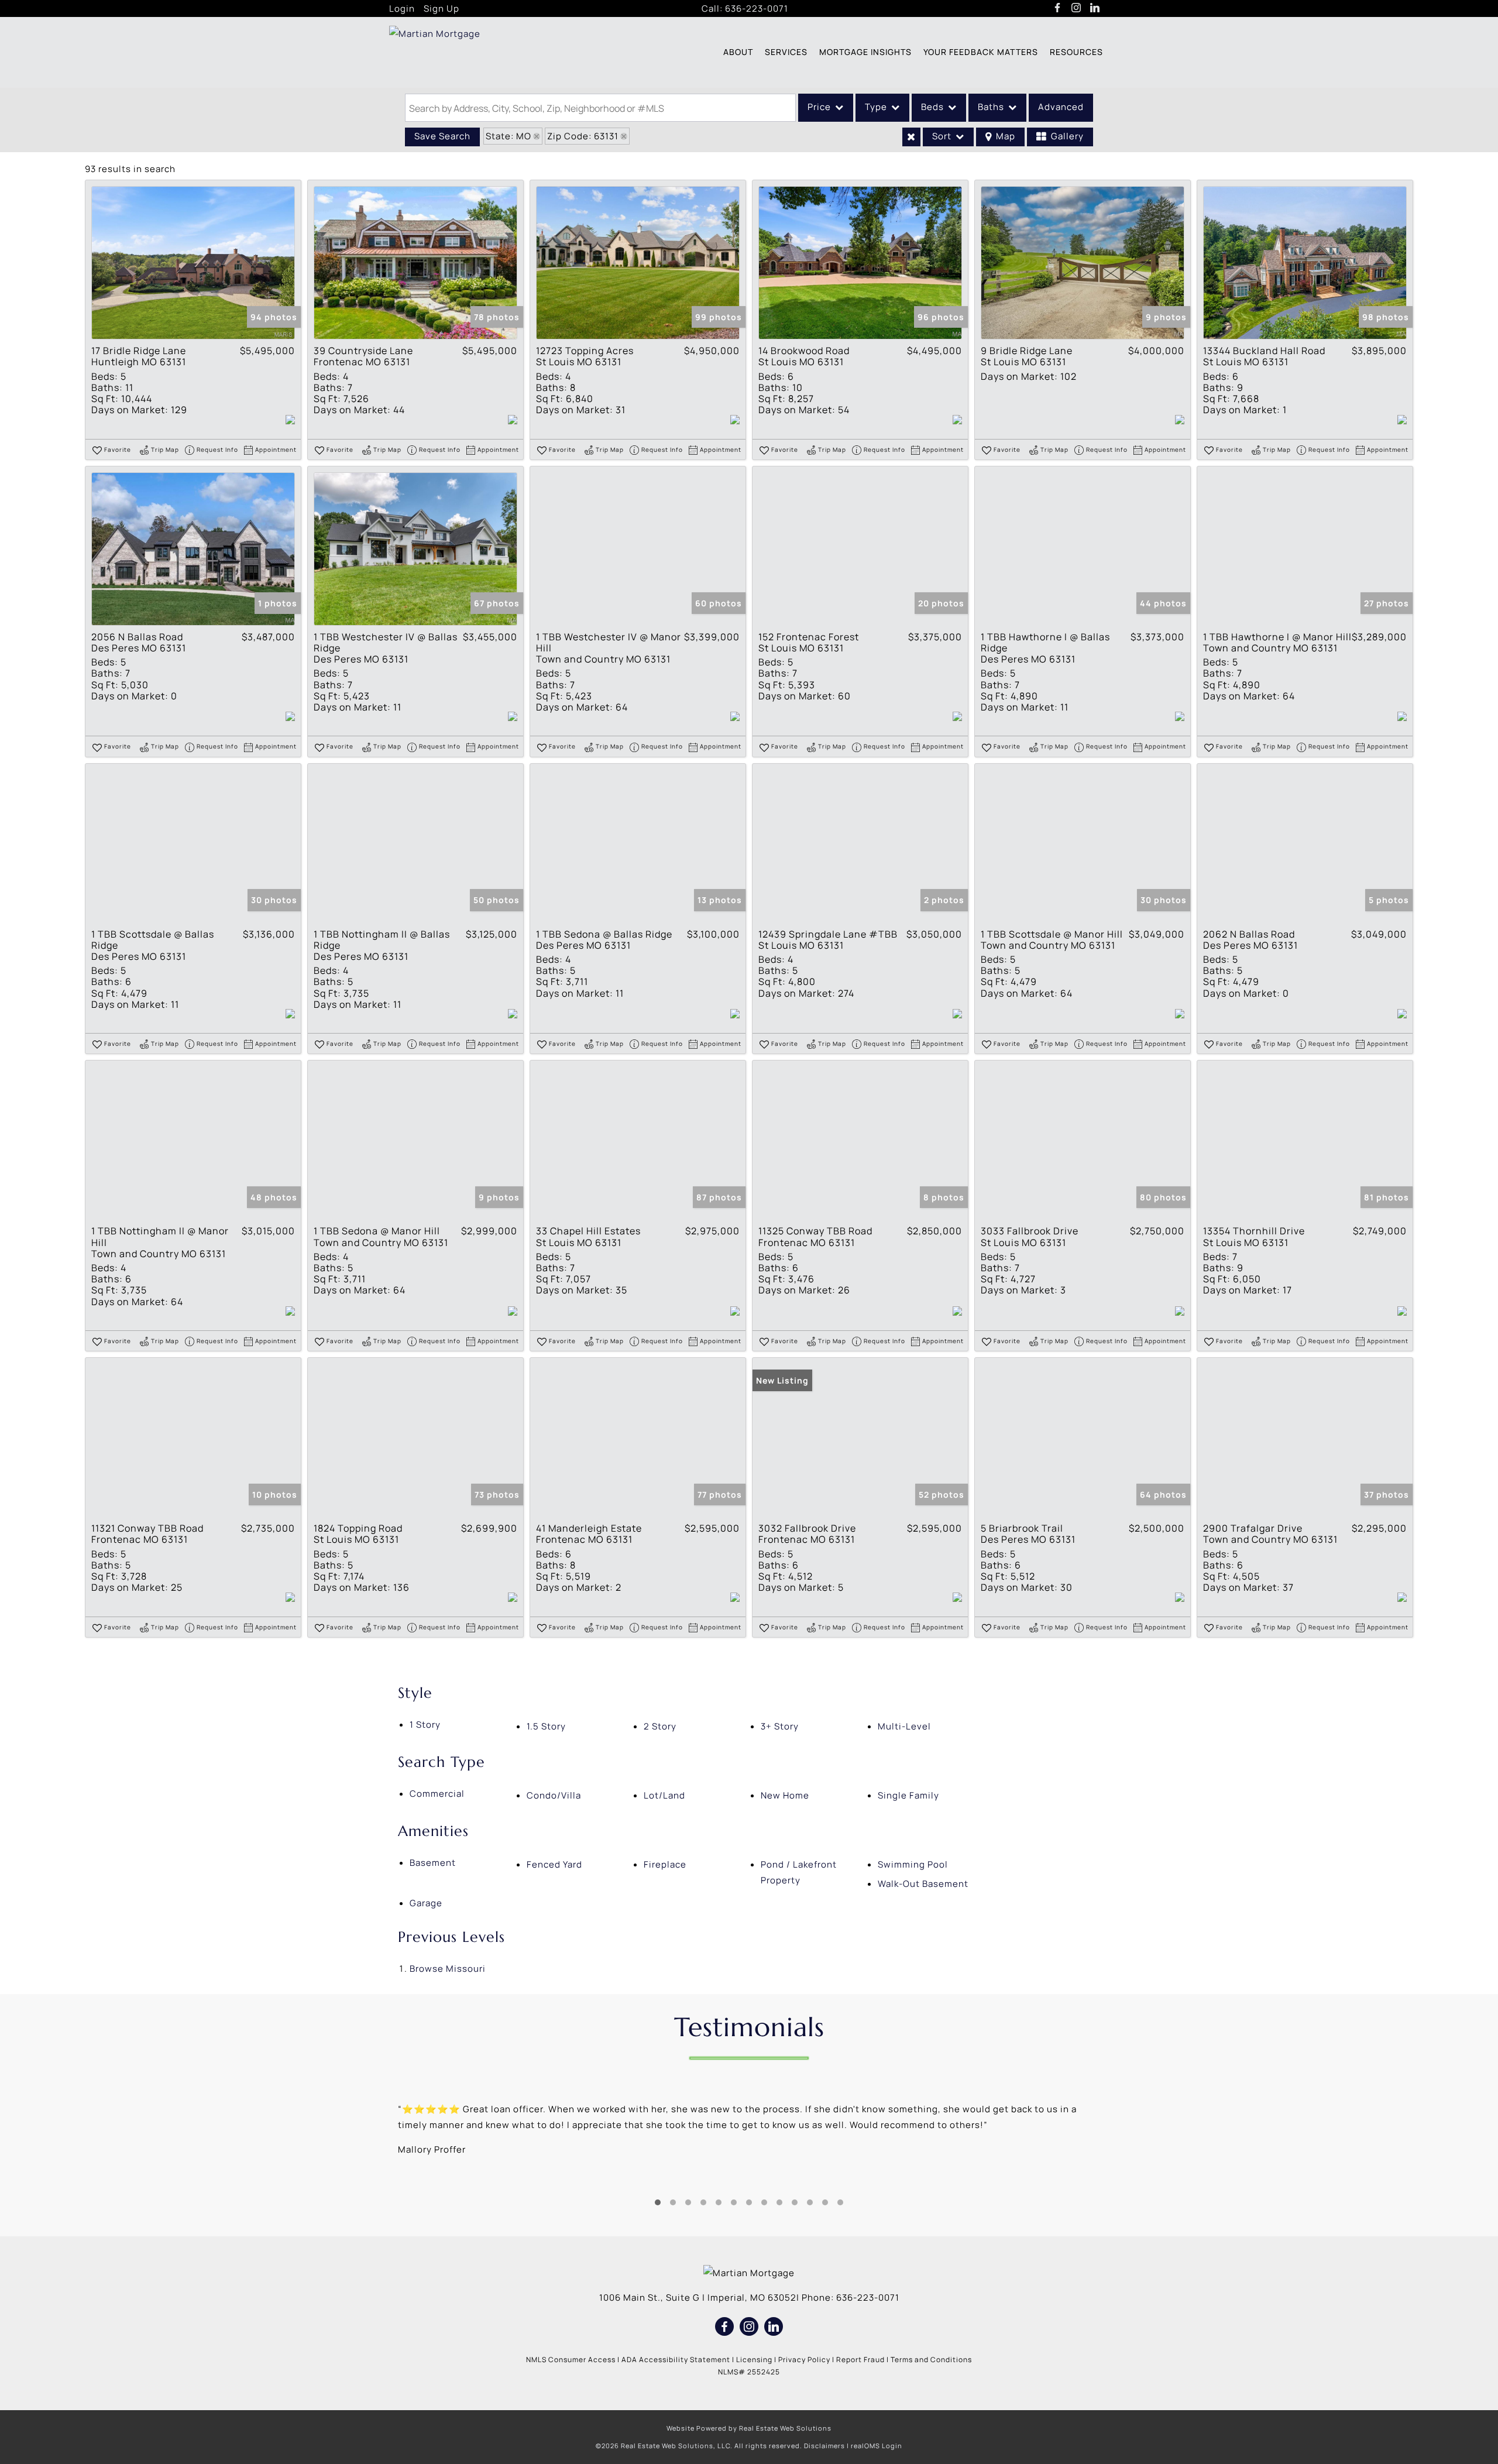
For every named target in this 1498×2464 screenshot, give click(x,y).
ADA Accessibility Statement (676, 2360)
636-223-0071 (757, 8)
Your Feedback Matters (981, 52)
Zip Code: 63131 (583, 136)
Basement (433, 1863)
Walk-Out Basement (923, 1884)
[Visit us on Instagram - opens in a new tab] (1076, 8)
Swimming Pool (913, 1864)
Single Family (908, 1795)
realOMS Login (877, 2446)
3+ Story (780, 1726)
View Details (193, 263)
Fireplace (665, 1864)
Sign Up (442, 8)
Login (402, 8)
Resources (1076, 52)
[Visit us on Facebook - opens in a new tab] (1058, 8)
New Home (785, 1795)
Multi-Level (904, 1726)
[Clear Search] (911, 137)
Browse (448, 1969)
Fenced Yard (554, 1864)
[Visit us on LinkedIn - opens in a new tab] (1095, 8)
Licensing (754, 2360)
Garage (426, 1903)
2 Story (660, 1726)
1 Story (425, 1725)
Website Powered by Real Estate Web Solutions (749, 2428)
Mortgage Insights (865, 52)
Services (786, 52)
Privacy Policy (804, 2360)
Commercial (437, 1794)
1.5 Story (546, 1726)
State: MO (509, 136)
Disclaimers (824, 2446)
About (738, 52)
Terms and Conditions (931, 2360)
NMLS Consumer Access (571, 2360)
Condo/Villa (554, 1795)
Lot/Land (664, 1795)
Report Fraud (860, 2360)
